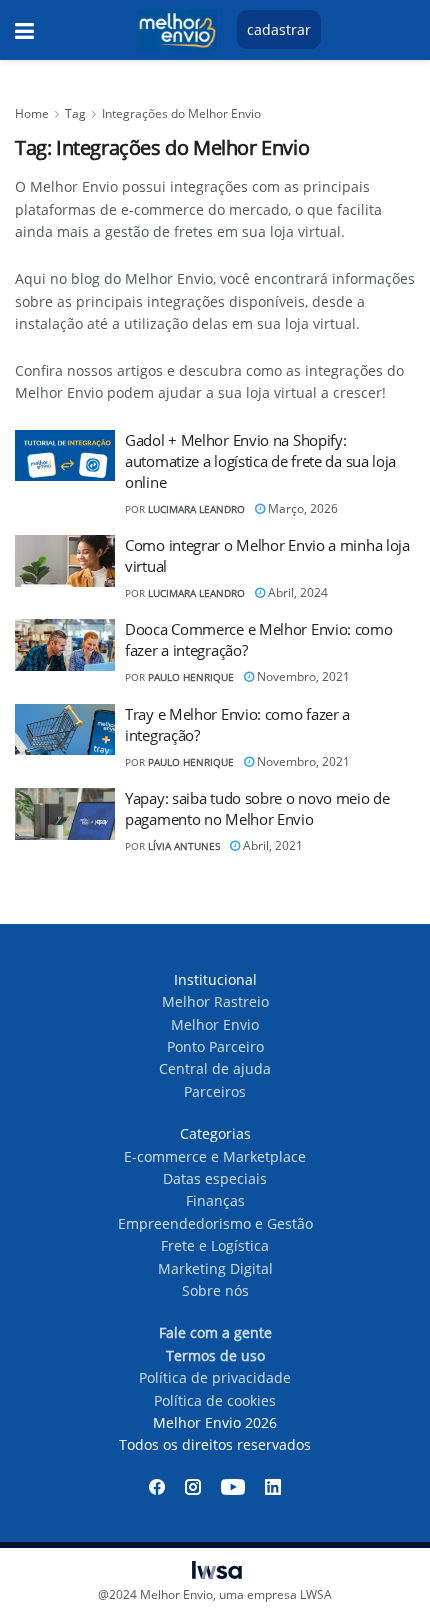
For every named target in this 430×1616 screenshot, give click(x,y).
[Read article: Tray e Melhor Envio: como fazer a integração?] (65, 730)
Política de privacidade (215, 1377)
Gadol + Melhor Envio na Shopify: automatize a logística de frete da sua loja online (260, 461)
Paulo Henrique (191, 677)
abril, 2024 (296, 592)
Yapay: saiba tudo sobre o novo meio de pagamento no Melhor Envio (257, 808)
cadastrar (279, 29)
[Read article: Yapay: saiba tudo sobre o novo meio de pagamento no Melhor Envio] (65, 814)
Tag (75, 113)
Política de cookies (215, 1400)
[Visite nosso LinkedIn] (273, 1487)
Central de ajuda (215, 1068)
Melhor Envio (215, 1024)
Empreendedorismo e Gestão (215, 1223)
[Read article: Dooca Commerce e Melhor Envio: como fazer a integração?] (65, 645)
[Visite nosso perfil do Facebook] (157, 1487)
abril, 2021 (271, 845)
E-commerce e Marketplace (215, 1156)
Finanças (215, 1200)
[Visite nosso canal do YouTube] (233, 1487)
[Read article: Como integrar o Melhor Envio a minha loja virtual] (65, 561)
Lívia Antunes (184, 846)
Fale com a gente (215, 1332)
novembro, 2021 (302, 676)
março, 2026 (301, 508)
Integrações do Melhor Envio (181, 113)
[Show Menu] (24, 30)
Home (32, 113)
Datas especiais (215, 1178)
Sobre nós (215, 1290)
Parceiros (215, 1091)
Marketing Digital (215, 1268)
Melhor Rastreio (215, 1001)
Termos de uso (215, 1355)
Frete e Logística (215, 1245)
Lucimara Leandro (196, 509)
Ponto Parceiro (215, 1046)
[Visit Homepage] (177, 30)
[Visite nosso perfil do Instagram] (193, 1487)
